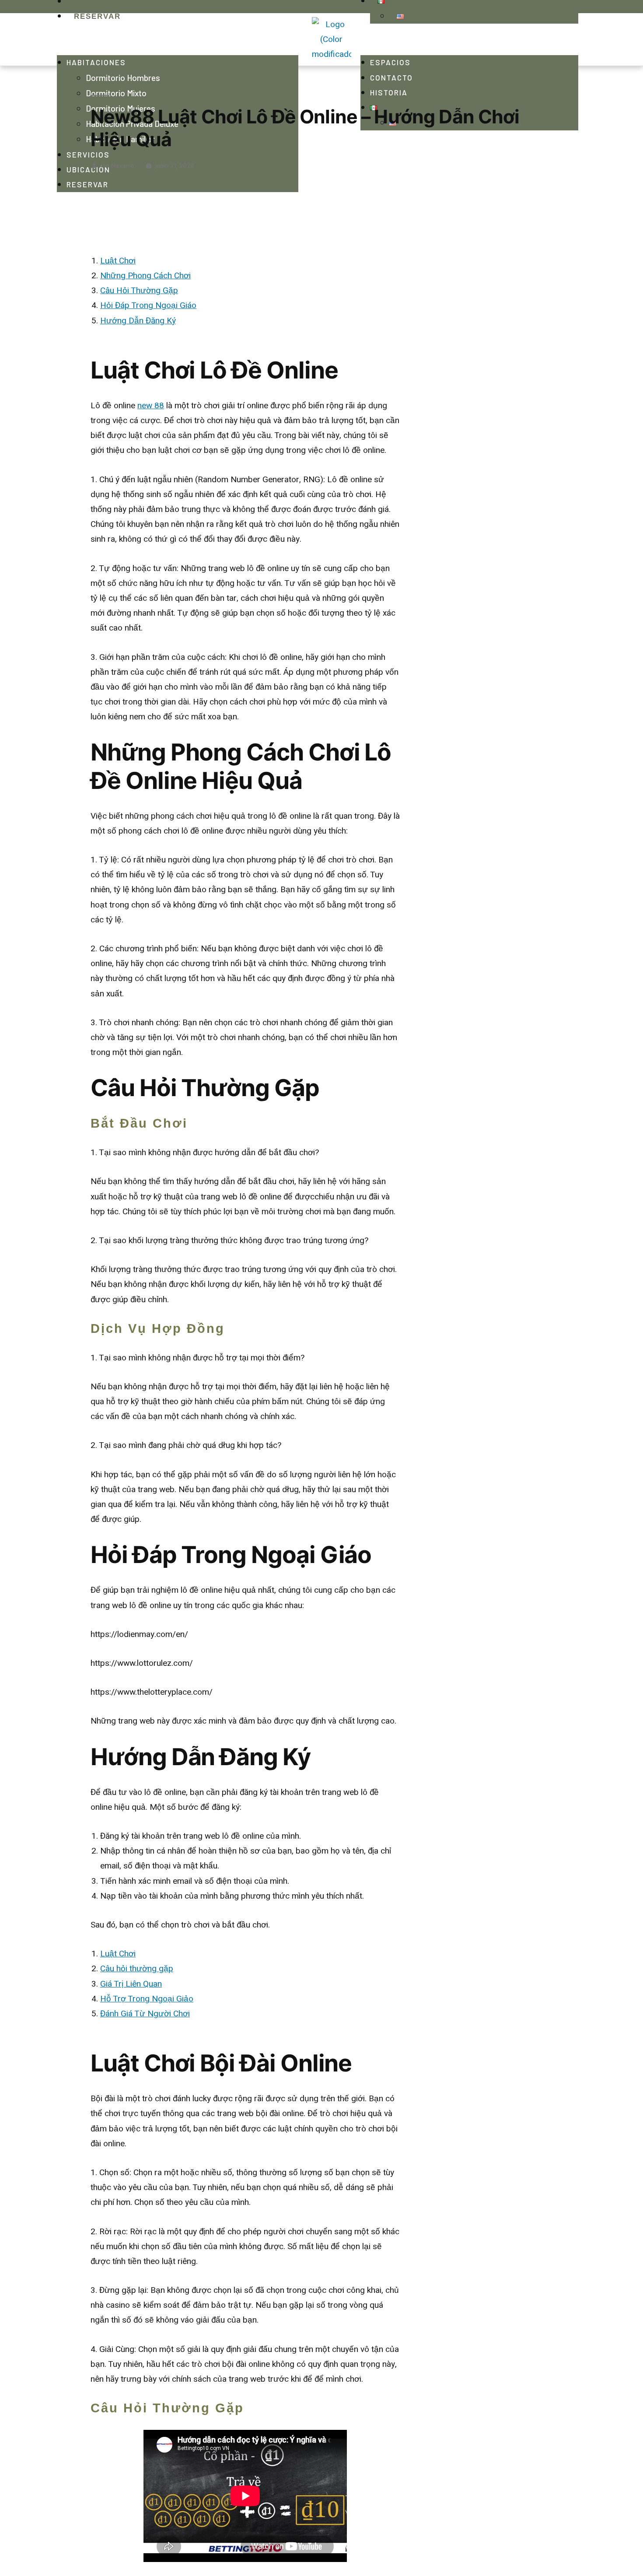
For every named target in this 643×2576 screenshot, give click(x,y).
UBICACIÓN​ (88, 169)
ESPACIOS (390, 62)
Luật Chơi (118, 261)
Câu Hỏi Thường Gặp (139, 291)
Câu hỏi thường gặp (137, 1969)
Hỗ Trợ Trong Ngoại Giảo (147, 1999)
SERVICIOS (88, 154)
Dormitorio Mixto (116, 93)
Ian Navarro (117, 165)
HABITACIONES (96, 62)
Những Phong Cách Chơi (145, 276)
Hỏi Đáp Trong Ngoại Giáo (148, 305)
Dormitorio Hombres (123, 78)
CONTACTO (391, 77)
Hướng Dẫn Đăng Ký (138, 321)
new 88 (151, 406)
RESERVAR (87, 184)
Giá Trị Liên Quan (131, 1984)
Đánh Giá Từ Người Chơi (145, 2014)
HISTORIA (389, 92)
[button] (178, 39)
